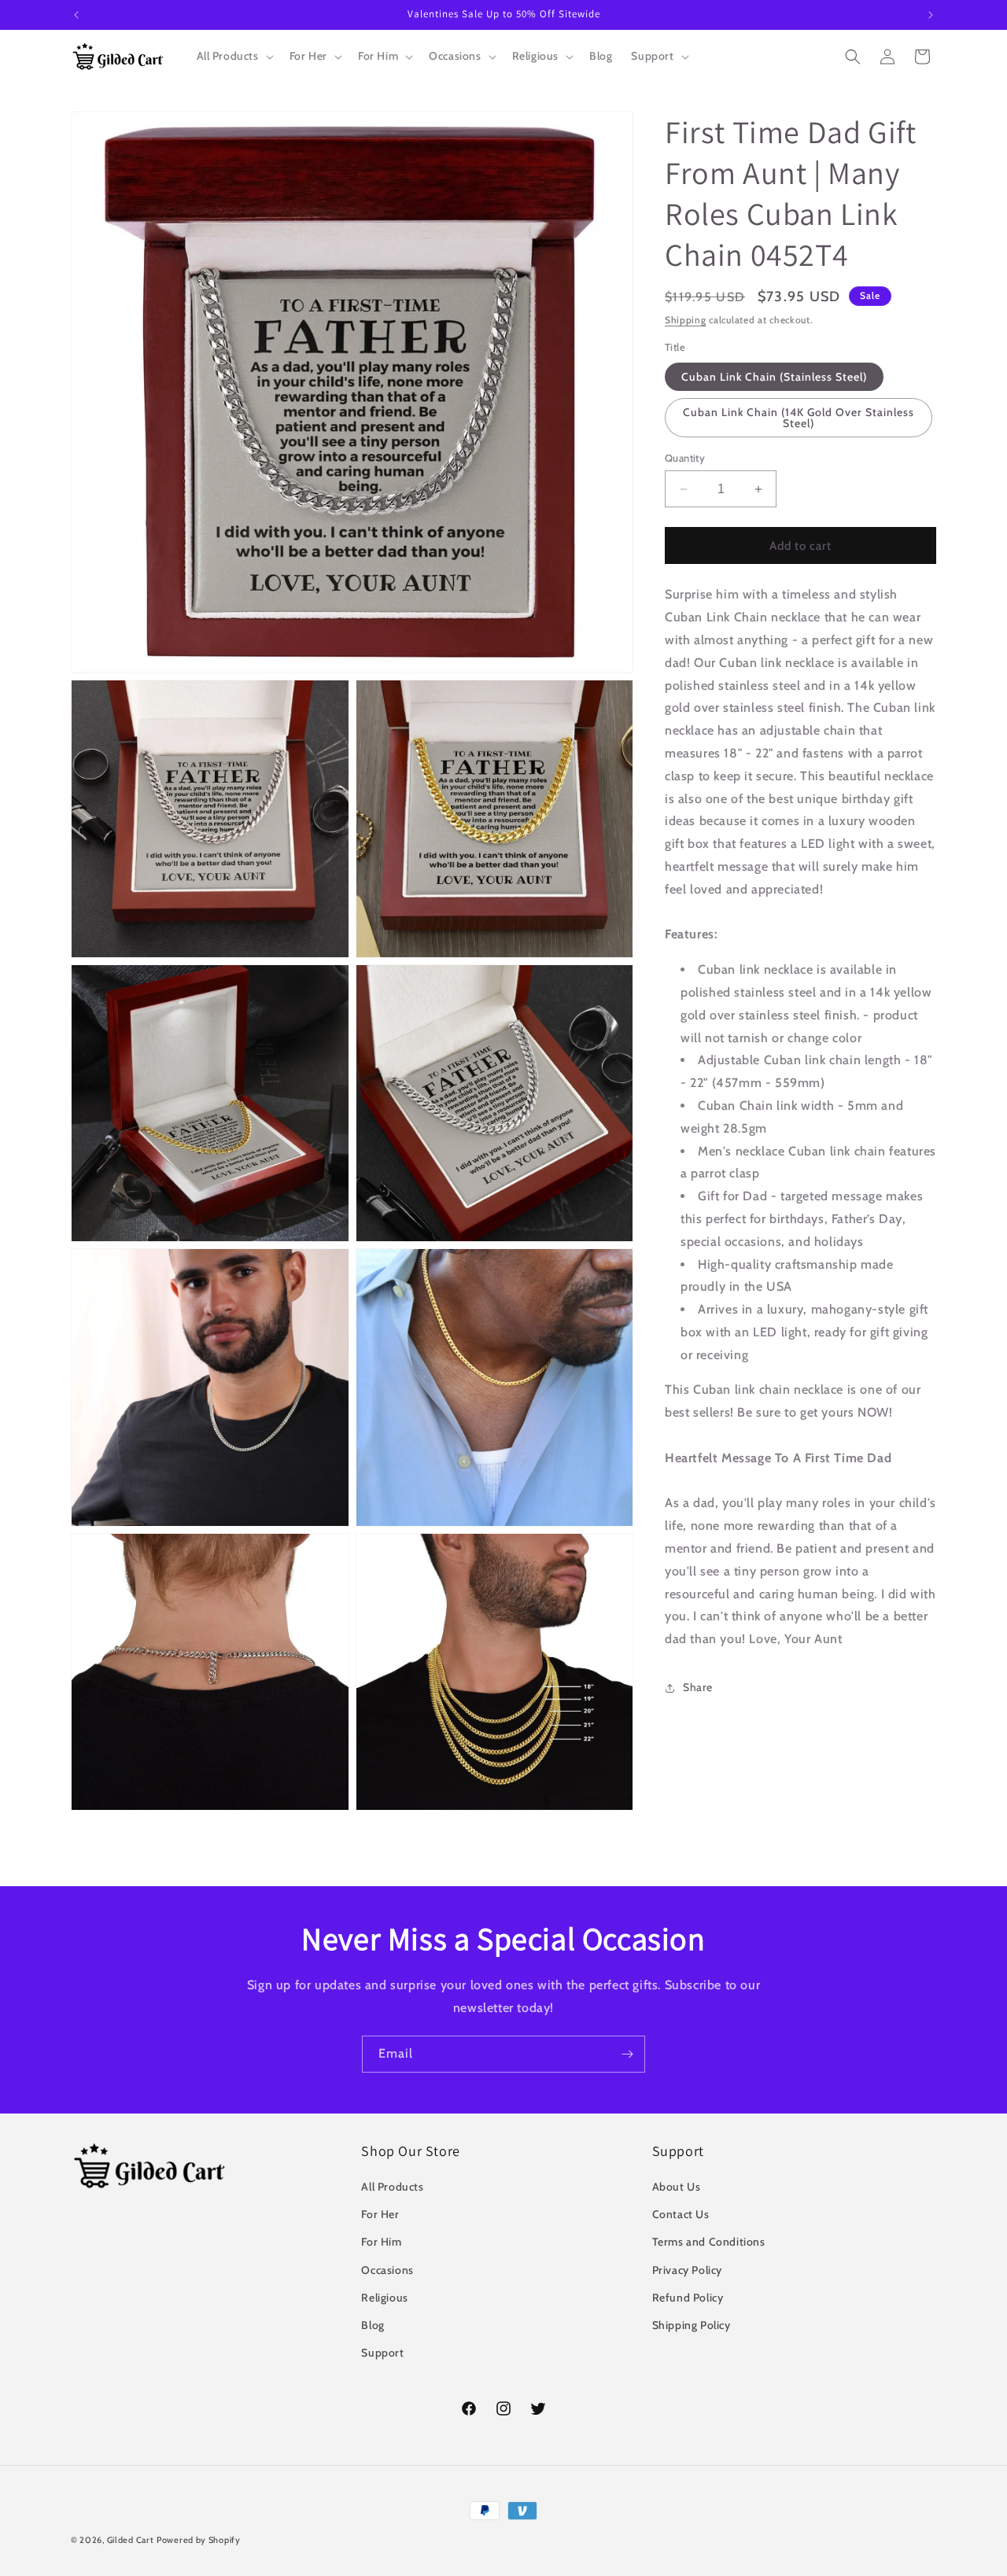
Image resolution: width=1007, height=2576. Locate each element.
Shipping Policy (692, 2325)
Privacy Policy (687, 2270)
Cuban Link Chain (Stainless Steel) (774, 377)
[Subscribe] (627, 2054)
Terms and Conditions (709, 2242)
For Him (381, 2242)
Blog (373, 2325)
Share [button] (698, 1687)
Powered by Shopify (199, 2540)
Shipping (686, 320)
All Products (392, 2187)
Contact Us (681, 2214)
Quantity (685, 458)
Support (382, 2353)
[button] (234, 56)
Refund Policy (688, 2298)
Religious (384, 2298)
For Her (380, 2214)
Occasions (387, 2270)
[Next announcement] (931, 15)
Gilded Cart (131, 2540)
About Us (677, 2187)
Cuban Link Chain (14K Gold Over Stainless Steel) (799, 418)
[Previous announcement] (76, 15)
